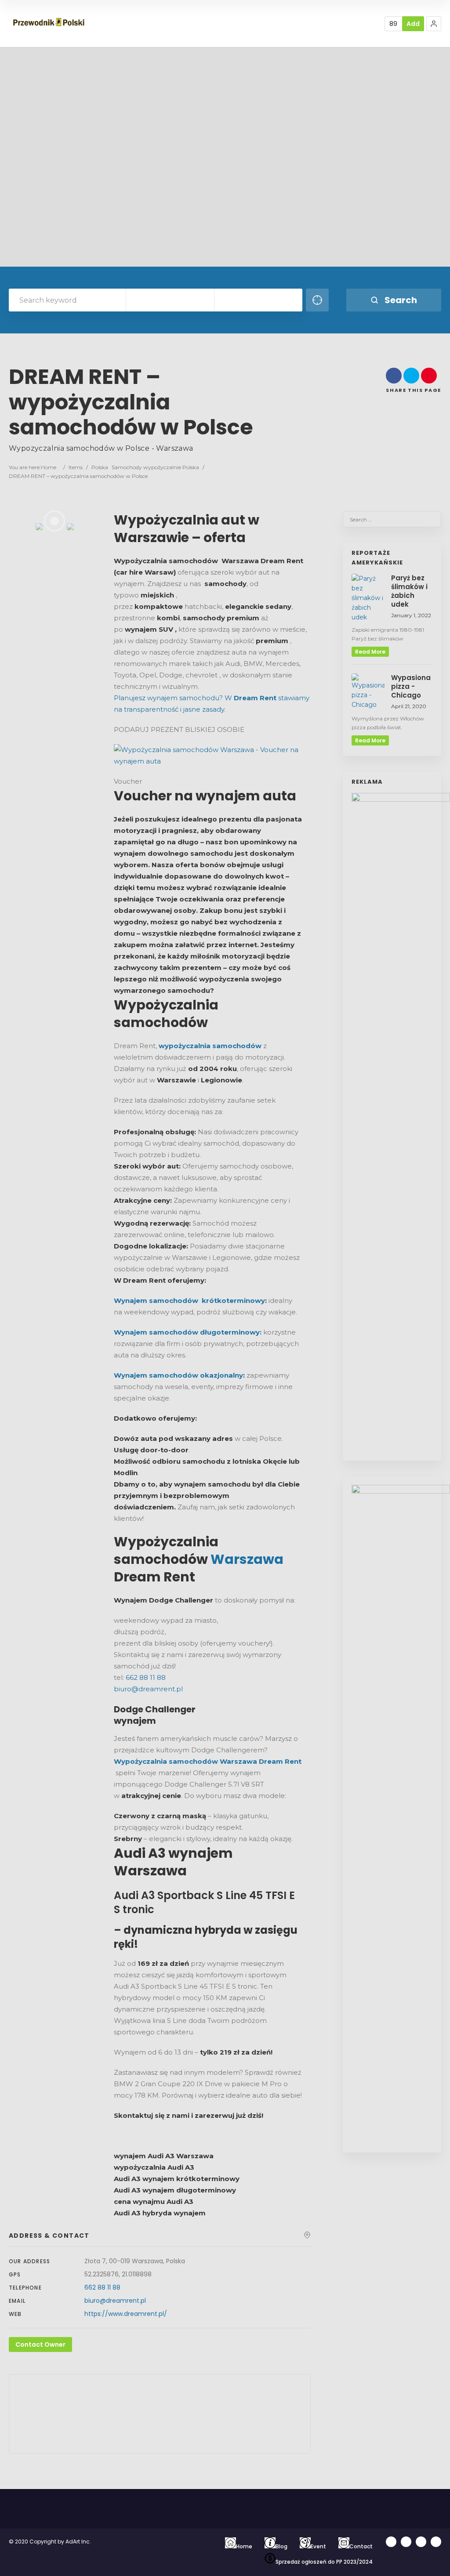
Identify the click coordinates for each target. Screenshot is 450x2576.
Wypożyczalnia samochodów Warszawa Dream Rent (208, 1761)
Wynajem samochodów (158, 1301)
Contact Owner (40, 2344)
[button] (434, 24)
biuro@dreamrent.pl (148, 1689)
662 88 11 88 (147, 1677)
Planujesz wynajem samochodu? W (174, 698)
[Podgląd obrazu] (208, 761)
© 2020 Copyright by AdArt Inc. (51, 2542)
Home (49, 467)
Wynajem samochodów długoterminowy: (188, 1332)
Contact (361, 2546)
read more (370, 652)
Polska (100, 467)
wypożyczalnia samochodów (210, 1046)
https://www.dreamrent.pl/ (126, 2314)
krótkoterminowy (233, 1301)
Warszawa (247, 1559)
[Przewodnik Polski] (49, 23)
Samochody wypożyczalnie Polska (155, 467)
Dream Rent (255, 698)
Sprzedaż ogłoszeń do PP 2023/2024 (324, 2562)
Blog (281, 2546)
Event (318, 2546)
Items (76, 467)
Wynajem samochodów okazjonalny (178, 1375)
